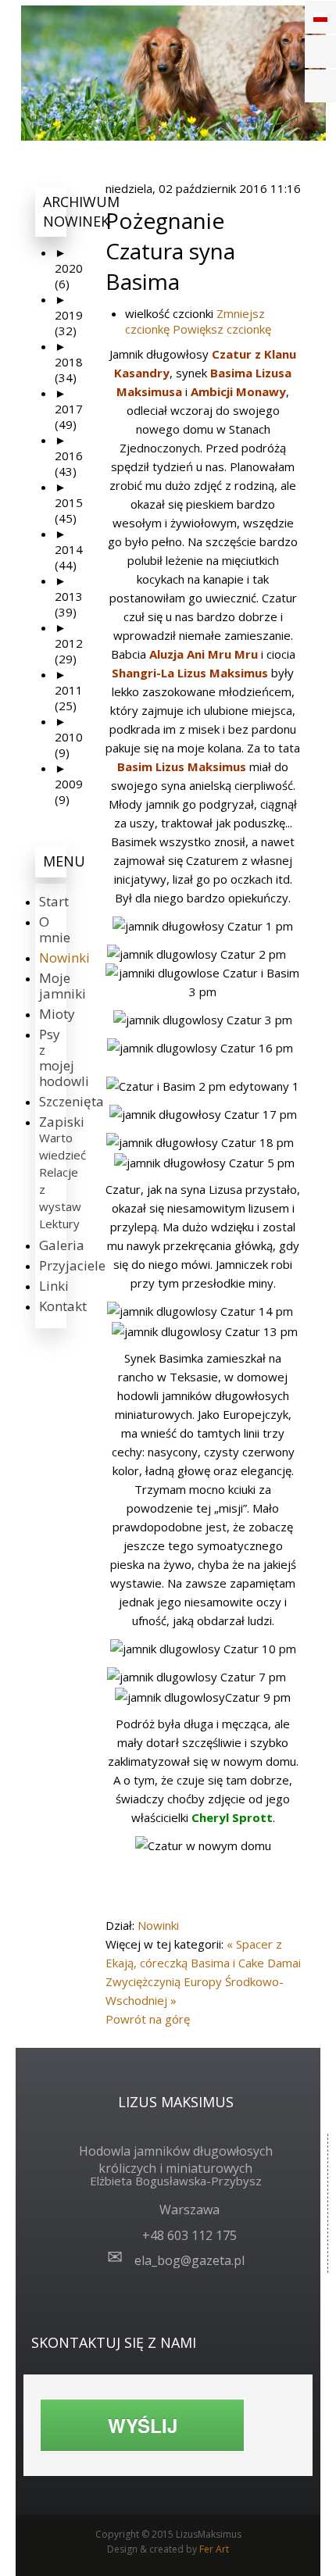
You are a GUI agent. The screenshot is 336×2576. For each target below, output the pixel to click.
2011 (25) (69, 690)
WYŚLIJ (143, 2425)
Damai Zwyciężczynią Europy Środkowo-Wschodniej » (203, 1981)
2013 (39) (69, 596)
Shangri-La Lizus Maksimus (190, 673)
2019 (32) (69, 315)
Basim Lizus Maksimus (182, 766)
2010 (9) (69, 737)
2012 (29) (69, 643)
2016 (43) (69, 456)
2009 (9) (69, 784)
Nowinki (158, 1925)
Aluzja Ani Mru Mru (204, 654)
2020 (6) (69, 268)
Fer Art (214, 2549)
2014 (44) (69, 549)
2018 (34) (69, 362)
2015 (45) (69, 502)
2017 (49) (69, 409)
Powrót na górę (148, 2019)
